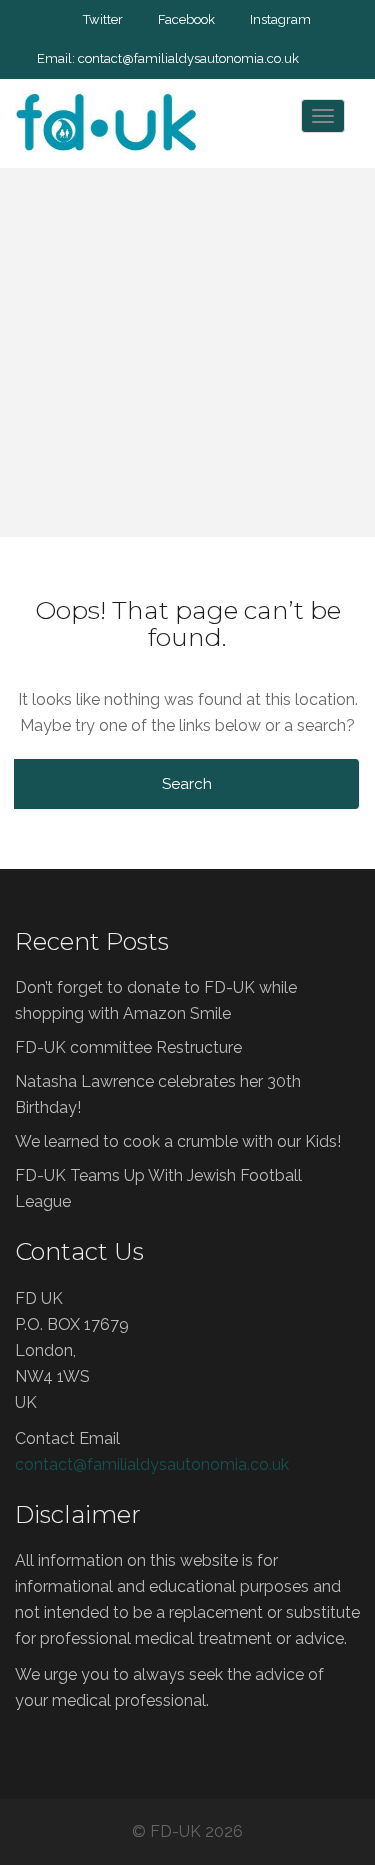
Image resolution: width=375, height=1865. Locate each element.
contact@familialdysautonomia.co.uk (188, 58)
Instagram (280, 19)
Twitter (103, 19)
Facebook (186, 19)
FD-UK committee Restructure (128, 1047)
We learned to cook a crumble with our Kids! (178, 1141)
